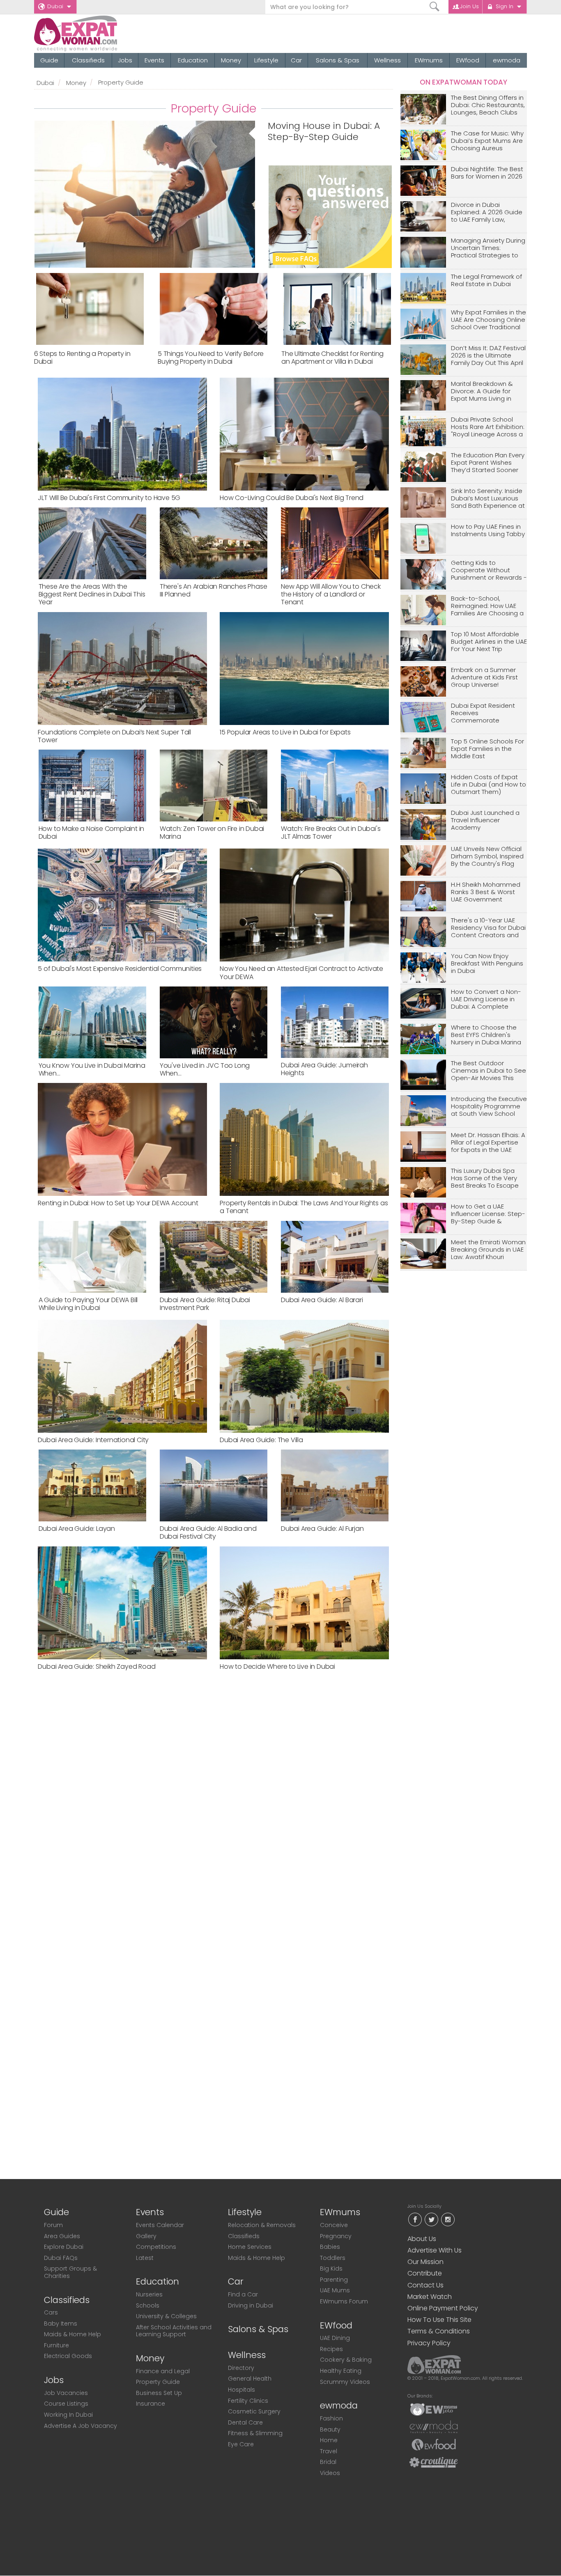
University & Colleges (166, 2316)
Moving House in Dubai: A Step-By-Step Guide (324, 132)
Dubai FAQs (61, 2258)
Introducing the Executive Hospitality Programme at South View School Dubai (489, 1107)
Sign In (505, 6)
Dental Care (245, 2422)
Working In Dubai (68, 2415)
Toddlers (333, 2258)
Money (231, 60)
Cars (51, 2312)
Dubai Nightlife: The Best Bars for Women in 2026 (487, 173)
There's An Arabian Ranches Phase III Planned (214, 590)
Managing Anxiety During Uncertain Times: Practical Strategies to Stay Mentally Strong (488, 248)
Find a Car (243, 2294)
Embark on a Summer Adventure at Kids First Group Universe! (484, 678)
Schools (148, 2305)
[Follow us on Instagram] (448, 2219)
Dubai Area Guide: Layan (77, 1529)
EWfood (468, 60)
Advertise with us (435, 2250)
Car (296, 60)
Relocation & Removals (262, 2225)
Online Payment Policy (443, 2308)
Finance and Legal (163, 2371)
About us (422, 2239)
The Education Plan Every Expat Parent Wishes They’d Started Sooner (488, 463)
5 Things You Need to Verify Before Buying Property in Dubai (211, 358)
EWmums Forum (344, 2301)
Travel (329, 2451)
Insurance (151, 2404)
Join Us (469, 6)
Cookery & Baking (346, 2360)
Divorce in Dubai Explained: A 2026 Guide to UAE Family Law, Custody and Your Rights (488, 212)
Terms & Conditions (439, 2331)
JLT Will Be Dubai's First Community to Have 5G (109, 498)
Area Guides (62, 2236)
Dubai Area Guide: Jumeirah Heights (324, 1069)
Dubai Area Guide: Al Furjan (322, 1529)
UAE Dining (335, 2338)
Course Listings (66, 2404)
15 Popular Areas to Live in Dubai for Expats (285, 732)
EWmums (429, 60)
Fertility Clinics (248, 2401)
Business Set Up (159, 2393)
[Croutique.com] (434, 2462)
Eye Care (241, 2444)
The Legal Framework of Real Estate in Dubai (486, 281)
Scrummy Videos (345, 2382)
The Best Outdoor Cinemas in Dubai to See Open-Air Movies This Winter (489, 1071)
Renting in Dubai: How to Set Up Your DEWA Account (118, 1203)
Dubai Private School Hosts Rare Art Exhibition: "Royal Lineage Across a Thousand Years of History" (488, 427)
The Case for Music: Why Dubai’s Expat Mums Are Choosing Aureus (487, 141)
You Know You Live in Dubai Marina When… (92, 1069)
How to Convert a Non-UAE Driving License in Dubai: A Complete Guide (486, 999)
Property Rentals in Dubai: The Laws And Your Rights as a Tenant (304, 1207)
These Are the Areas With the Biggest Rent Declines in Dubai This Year (92, 594)
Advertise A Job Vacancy (80, 2426)
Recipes (331, 2349)
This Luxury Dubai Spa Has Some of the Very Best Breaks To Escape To (485, 1178)
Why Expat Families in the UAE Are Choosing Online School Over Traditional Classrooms (489, 320)
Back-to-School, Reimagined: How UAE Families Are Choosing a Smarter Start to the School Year (487, 606)
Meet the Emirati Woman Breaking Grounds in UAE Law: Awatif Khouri (488, 1250)
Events (154, 60)
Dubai (55, 6)
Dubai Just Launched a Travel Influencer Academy (485, 820)
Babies (330, 2247)
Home (329, 2440)
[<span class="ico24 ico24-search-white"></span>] (435, 7)
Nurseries (149, 2294)
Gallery (146, 2236)
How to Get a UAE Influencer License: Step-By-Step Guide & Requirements (488, 1214)
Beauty (330, 2429)
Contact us (425, 2285)
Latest (145, 2258)
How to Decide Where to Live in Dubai (277, 1666)
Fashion (331, 2418)
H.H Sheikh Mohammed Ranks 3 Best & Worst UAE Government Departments (486, 892)
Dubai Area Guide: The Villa (261, 1440)
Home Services (250, 2247)
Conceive (334, 2225)
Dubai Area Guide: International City (93, 1440)
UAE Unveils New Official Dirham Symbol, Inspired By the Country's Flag (487, 857)
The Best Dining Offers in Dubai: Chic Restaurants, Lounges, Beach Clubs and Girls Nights (488, 105)
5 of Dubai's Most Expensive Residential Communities (120, 969)
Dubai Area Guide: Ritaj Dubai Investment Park (205, 1304)
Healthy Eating (341, 2371)
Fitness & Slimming (255, 2433)
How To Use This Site (439, 2320)
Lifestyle (266, 60)
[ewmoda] (434, 2427)
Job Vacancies (66, 2393)
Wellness (387, 60)
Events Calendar (160, 2225)
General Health (250, 2379)
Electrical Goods (68, 2356)
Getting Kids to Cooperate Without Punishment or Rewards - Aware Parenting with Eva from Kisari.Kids (489, 570)
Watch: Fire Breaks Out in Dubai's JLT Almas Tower (331, 833)
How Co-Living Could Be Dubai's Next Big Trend (292, 498)
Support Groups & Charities (70, 2272)
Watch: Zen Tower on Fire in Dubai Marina (212, 833)
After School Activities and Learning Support (174, 2331)
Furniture (56, 2345)
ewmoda (507, 60)
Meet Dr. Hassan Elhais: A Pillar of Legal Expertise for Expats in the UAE (488, 1143)
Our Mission (425, 2262)
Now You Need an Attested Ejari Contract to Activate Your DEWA (301, 973)
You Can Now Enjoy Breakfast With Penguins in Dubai (487, 964)
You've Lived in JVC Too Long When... (205, 1069)
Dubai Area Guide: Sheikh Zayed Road (97, 1666)
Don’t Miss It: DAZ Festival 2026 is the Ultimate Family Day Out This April (488, 356)
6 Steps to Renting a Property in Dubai (82, 358)
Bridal (328, 2462)
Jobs (125, 60)
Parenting (334, 2280)
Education (193, 60)
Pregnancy (336, 2236)
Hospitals (241, 2390)
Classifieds (88, 60)
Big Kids (331, 2269)
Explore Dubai (64, 2247)
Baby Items (61, 2324)
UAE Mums (335, 2290)
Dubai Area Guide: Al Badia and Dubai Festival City (208, 1532)
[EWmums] (434, 2409)
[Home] (105, 33)
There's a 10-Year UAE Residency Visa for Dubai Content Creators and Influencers (488, 928)
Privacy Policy (429, 2343)
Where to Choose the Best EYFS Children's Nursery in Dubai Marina (486, 1035)
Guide (49, 60)
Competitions (156, 2247)
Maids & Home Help (72, 2334)
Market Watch (430, 2297)
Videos (330, 2473)
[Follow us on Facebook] (415, 2219)
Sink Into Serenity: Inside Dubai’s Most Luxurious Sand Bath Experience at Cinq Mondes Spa (488, 499)
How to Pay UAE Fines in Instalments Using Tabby (488, 531)
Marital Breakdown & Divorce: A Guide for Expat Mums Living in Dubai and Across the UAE (484, 391)
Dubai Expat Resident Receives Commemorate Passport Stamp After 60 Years (488, 713)
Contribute (425, 2273)
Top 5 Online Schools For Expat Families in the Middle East (487, 749)
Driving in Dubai (251, 2305)
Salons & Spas (338, 60)
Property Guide (158, 2382)
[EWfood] (434, 2444)
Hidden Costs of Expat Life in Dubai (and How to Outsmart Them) (489, 785)
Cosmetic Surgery (254, 2411)
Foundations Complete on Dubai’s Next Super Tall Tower (114, 736)
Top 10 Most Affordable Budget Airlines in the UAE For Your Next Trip (489, 642)
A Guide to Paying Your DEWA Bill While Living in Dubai (88, 1304)
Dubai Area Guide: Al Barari (322, 1300)
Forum (53, 2225)
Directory (241, 2368)
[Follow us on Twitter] (431, 2219)
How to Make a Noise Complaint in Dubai (92, 833)
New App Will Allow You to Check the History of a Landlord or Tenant (331, 594)
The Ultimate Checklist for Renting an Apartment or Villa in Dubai (332, 358)
